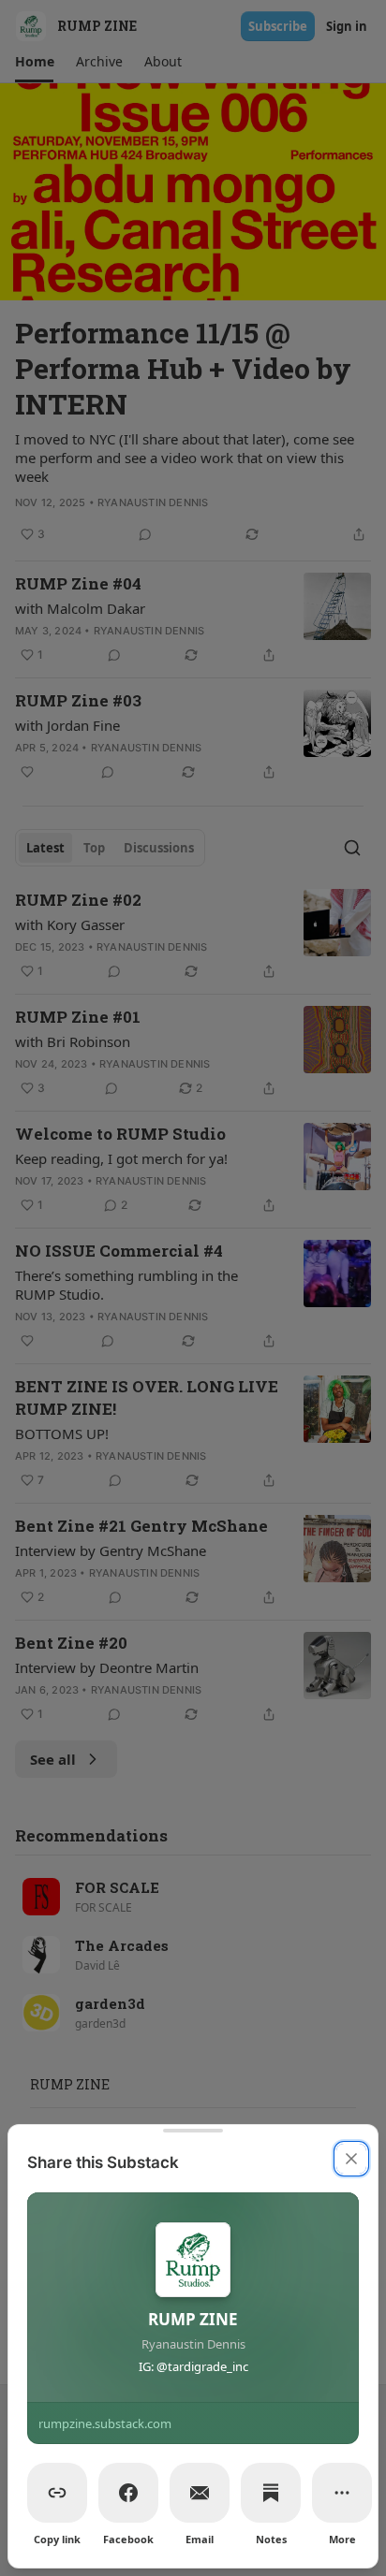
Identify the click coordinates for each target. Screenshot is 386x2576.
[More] (342, 2493)
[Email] (200, 2493)
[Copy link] (57, 2493)
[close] (351, 2159)
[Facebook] (128, 2493)
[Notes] (271, 2493)
